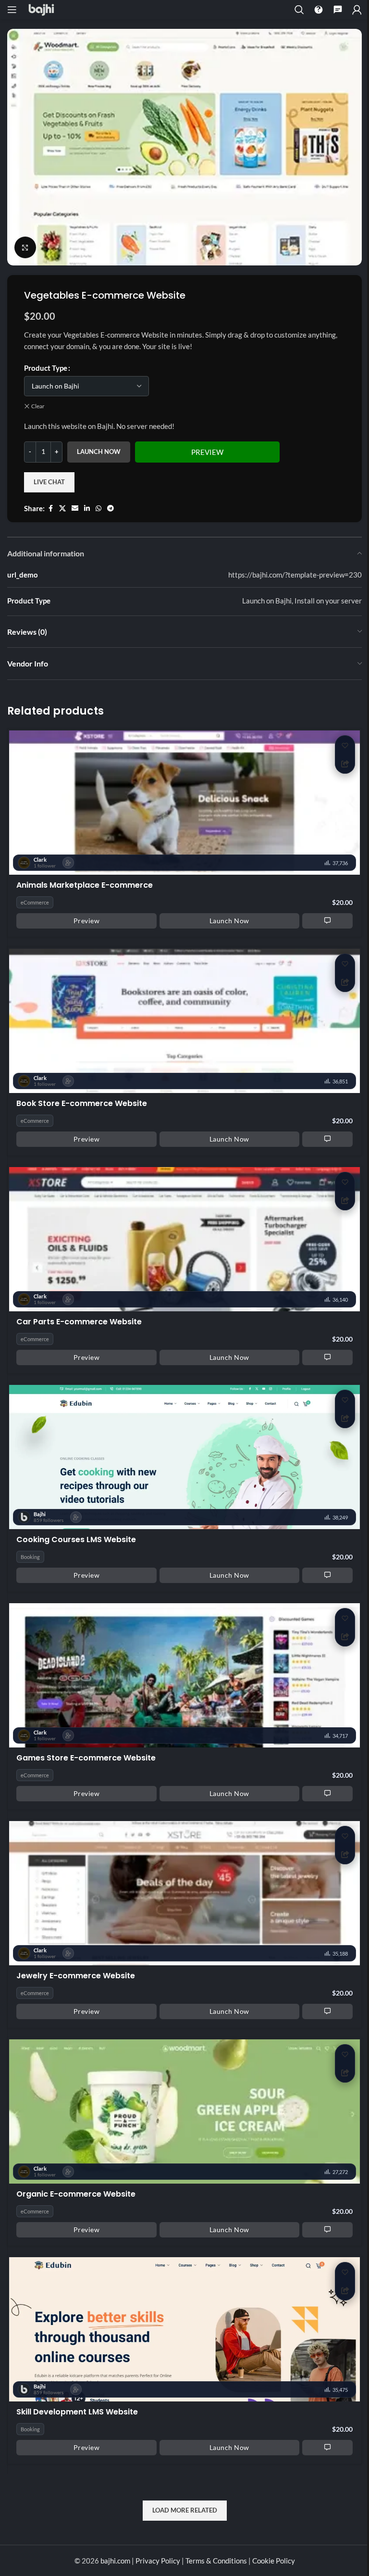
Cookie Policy (274, 2561)
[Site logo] (41, 9)
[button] (345, 745)
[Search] (299, 10)
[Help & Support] (319, 10)
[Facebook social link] (50, 509)
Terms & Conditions (216, 2561)
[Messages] (338, 10)
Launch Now (99, 452)
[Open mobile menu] (12, 10)
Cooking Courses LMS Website (76, 1540)
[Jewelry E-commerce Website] (184, 1892)
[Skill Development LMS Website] (184, 2328)
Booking (30, 1557)
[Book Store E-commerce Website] (184, 1020)
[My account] (357, 10)
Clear (38, 406)
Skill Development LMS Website (77, 2412)
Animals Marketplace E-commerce (85, 886)
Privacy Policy (158, 2561)
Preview (207, 452)
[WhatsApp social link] (98, 509)
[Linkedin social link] (87, 509)
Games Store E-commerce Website (86, 1758)
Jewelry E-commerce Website (76, 1976)
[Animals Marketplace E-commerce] (184, 801)
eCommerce (35, 902)
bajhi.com (116, 2561)
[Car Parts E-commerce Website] (184, 1238)
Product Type (46, 368)
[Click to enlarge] (25, 247)
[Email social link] (75, 509)
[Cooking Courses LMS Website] (184, 1456)
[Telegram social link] (111, 509)
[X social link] (62, 509)
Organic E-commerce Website (76, 2194)
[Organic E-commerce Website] (184, 2110)
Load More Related (185, 2510)
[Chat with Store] (327, 920)
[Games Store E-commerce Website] (184, 1674)
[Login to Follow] (68, 863)
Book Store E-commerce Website (82, 1104)
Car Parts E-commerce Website (79, 1322)
